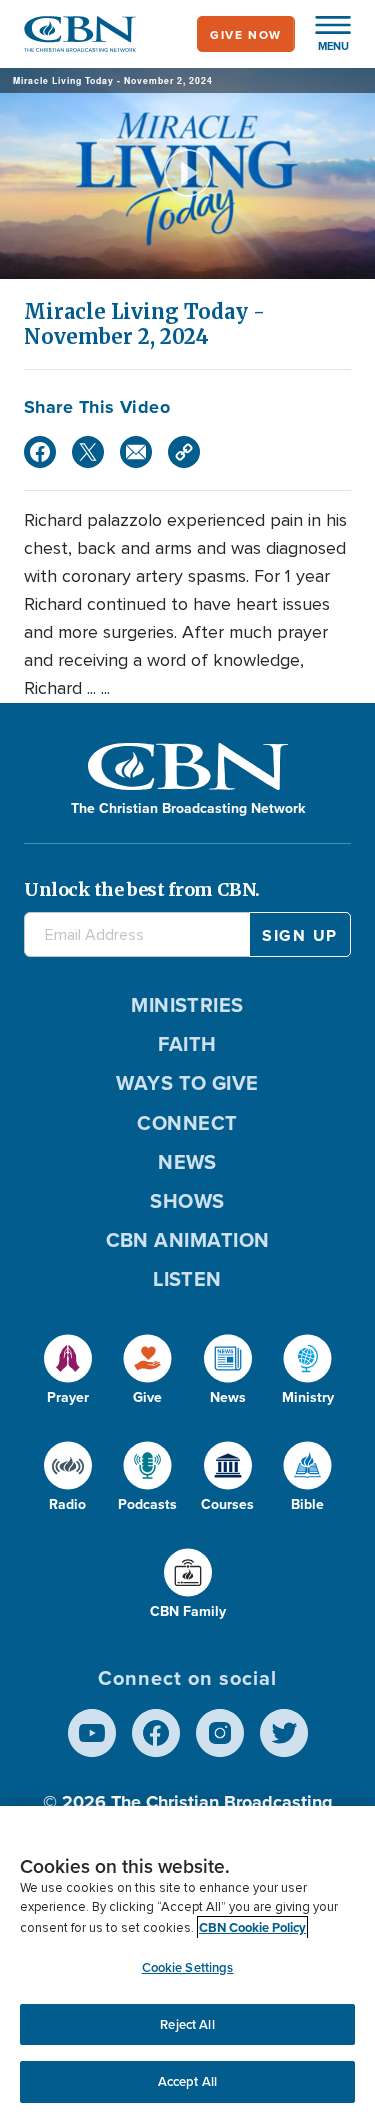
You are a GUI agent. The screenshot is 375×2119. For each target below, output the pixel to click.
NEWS (187, 1161)
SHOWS (187, 1200)
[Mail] (136, 452)
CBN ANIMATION (188, 1239)
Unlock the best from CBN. (142, 889)
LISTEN (187, 1278)
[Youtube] (92, 1733)
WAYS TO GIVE (187, 1082)
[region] (187, 1962)
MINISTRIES (187, 1004)
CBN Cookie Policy (252, 1927)
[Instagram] (220, 1733)
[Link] (184, 452)
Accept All (187, 2081)
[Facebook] (40, 452)
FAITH (187, 1043)
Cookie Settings (188, 1967)
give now (246, 34)
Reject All (187, 2024)
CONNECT (187, 1122)
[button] (323, 34)
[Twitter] (88, 452)
